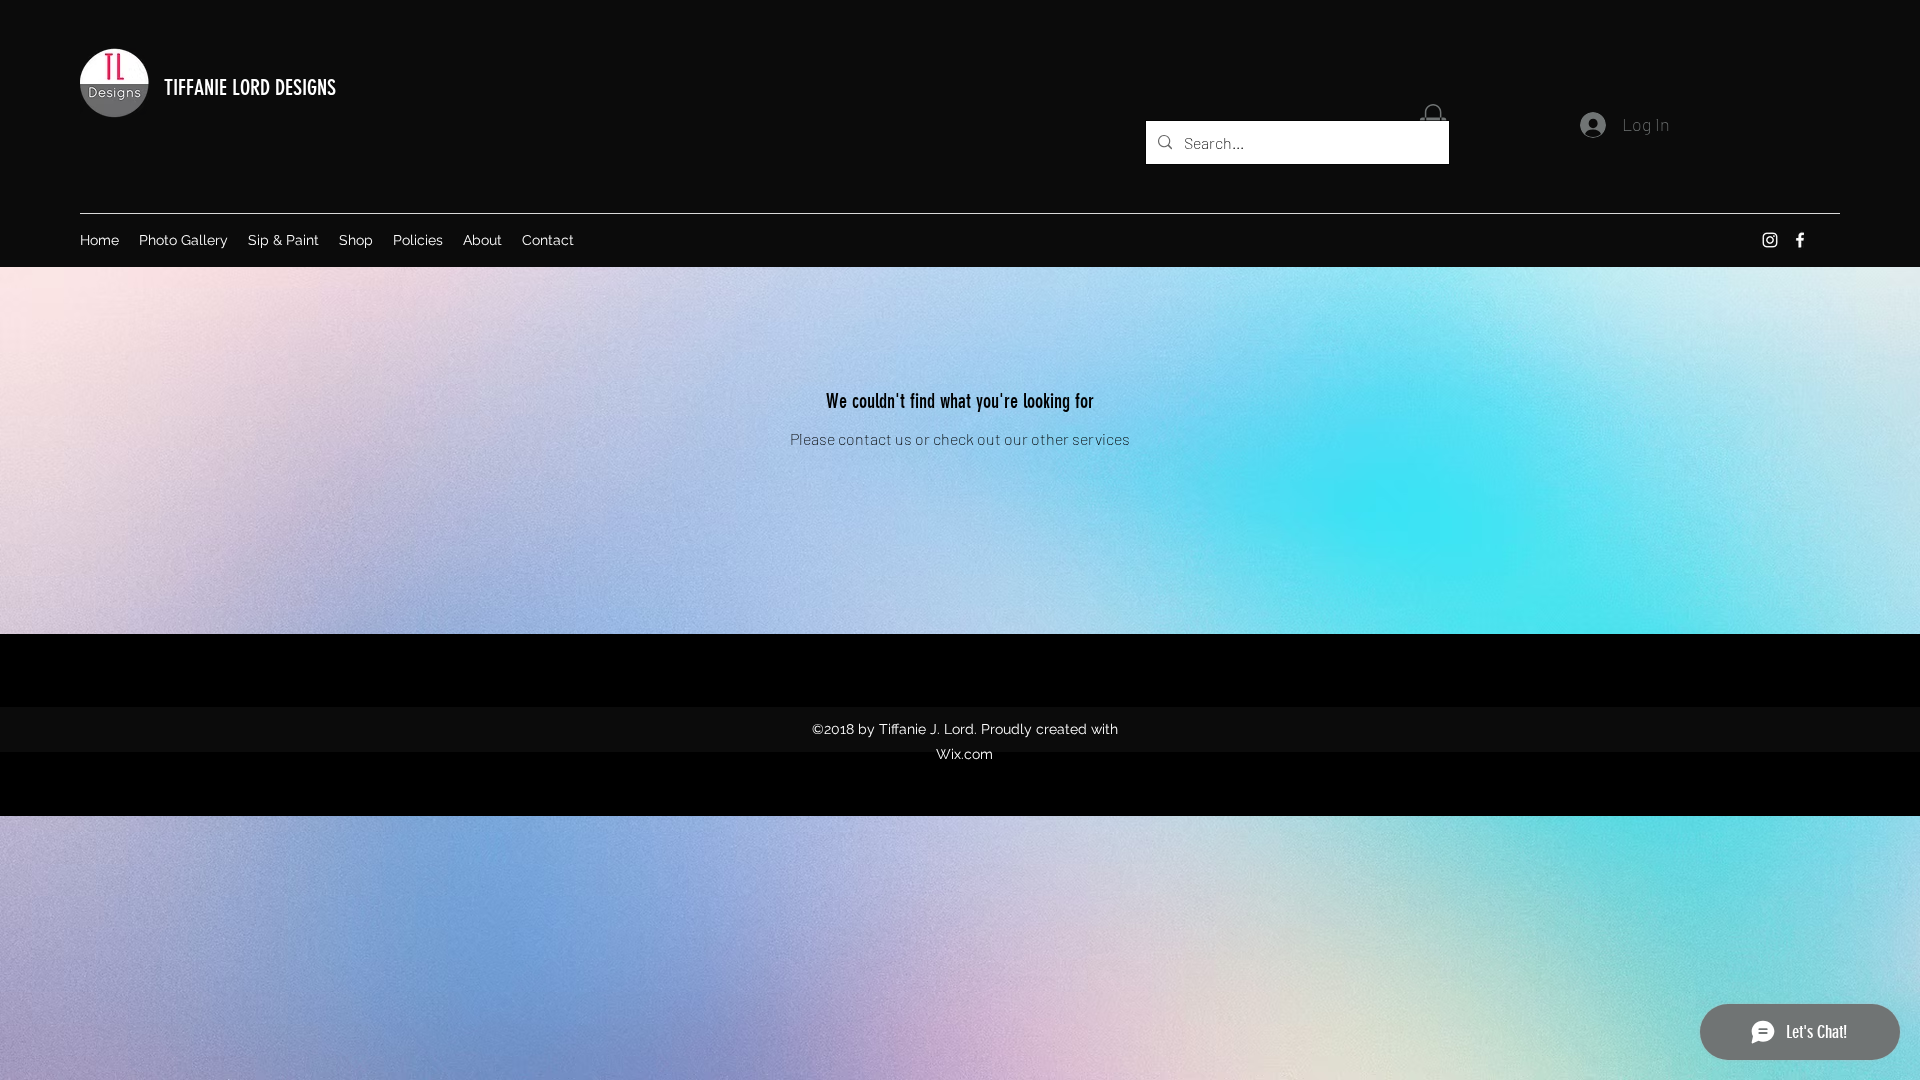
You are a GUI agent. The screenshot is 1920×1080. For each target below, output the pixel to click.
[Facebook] (1800, 240)
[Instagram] (1770, 240)
